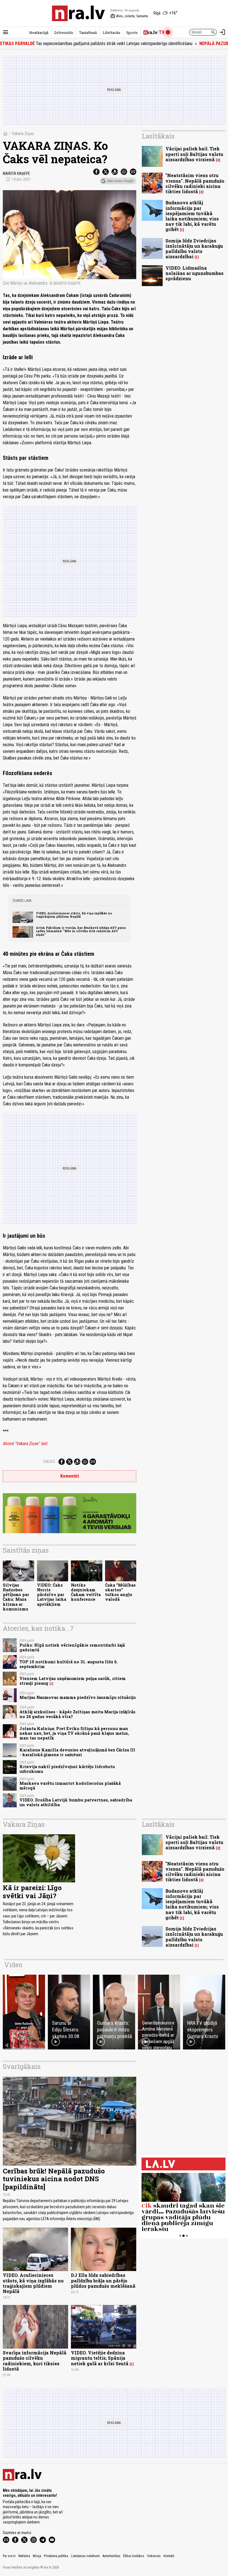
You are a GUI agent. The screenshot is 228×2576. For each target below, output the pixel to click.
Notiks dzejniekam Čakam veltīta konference (86, 1592)
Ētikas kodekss (134, 2556)
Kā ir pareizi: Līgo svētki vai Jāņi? (32, 1892)
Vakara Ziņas (23, 134)
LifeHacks (111, 33)
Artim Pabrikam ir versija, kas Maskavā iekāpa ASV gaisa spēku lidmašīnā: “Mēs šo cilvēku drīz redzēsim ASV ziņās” (81, 931)
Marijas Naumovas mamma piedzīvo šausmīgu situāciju (78, 1697)
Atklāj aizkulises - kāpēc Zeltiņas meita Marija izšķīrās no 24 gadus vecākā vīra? (77, 1714)
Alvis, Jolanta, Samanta (129, 16)
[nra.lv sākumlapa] (78, 13)
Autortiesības (111, 2556)
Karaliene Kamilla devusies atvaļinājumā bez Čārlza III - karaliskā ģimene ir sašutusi (77, 1752)
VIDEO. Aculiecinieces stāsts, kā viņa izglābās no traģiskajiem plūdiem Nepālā (74, 915)
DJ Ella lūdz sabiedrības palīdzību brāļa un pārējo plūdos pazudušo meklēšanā (103, 2280)
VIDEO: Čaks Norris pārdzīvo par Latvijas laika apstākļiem (52, 1595)
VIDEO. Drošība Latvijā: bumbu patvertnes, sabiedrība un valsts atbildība (76, 1802)
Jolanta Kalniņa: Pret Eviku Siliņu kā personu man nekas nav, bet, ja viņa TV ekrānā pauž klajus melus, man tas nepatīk (74, 1733)
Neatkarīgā (39, 33)
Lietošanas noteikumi (85, 2556)
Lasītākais (158, 136)
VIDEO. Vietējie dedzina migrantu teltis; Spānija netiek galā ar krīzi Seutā (100, 2358)
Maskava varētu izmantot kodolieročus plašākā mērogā (70, 1786)
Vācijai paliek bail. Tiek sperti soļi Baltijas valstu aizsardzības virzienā (194, 154)
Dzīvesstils (64, 33)
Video (13, 1965)
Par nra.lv (9, 2556)
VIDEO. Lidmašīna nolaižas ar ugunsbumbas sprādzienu (194, 273)
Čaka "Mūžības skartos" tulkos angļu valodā (120, 1592)
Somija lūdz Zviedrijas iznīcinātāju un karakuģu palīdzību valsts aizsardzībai (194, 249)
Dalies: (49, 1461)
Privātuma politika (56, 2556)
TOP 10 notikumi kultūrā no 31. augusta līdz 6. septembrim (69, 1664)
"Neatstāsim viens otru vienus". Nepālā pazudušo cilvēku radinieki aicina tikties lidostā (195, 183)
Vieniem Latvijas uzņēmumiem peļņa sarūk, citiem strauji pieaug (73, 1681)
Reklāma (24, 2556)
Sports (132, 33)
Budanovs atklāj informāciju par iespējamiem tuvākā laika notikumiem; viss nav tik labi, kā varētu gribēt (192, 216)
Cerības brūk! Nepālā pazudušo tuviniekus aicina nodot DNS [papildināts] (54, 2179)
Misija (37, 2556)
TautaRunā (88, 33)
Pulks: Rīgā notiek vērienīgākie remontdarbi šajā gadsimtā (72, 1647)
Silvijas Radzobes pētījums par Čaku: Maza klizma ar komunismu (16, 1597)
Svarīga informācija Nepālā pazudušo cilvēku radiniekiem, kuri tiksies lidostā (35, 2361)
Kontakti (169, 2556)
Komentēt (70, 1476)
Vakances (154, 2556)
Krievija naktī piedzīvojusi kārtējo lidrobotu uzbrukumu (67, 1769)
